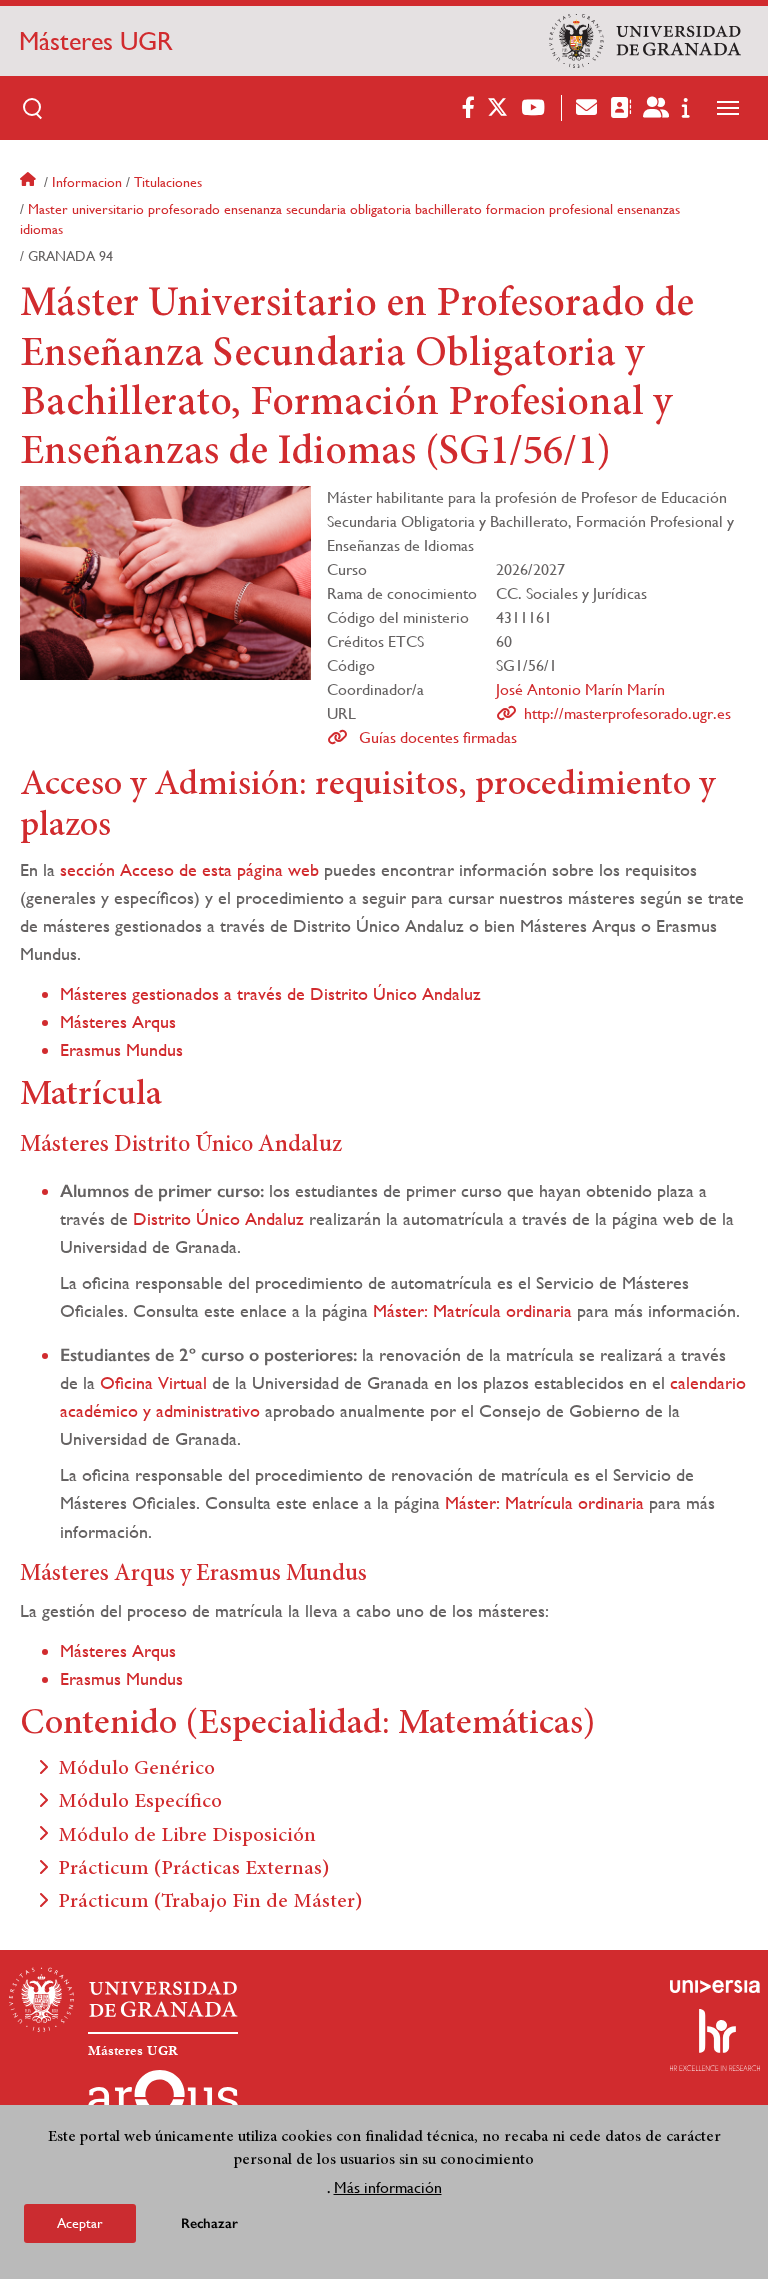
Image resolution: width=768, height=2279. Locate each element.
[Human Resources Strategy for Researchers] (715, 2040)
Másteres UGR (96, 41)
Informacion (87, 182)
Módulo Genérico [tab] (136, 1769)
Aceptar (80, 2223)
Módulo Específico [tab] (140, 1802)
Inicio (30, 182)
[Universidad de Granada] (645, 41)
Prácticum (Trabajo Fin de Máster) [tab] (210, 1902)
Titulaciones (168, 182)
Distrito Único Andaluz (218, 1218)
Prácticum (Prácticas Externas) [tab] (194, 1869)
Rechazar (209, 2223)
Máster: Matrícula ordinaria (472, 1310)
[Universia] (715, 1986)
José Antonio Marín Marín (580, 689)
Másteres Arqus (118, 1021)
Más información (388, 2187)
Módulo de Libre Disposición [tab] (187, 1836)
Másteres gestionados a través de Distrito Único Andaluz (270, 993)
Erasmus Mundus (121, 1049)
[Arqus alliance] (163, 2102)
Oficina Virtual (153, 1382)
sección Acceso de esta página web (189, 869)
